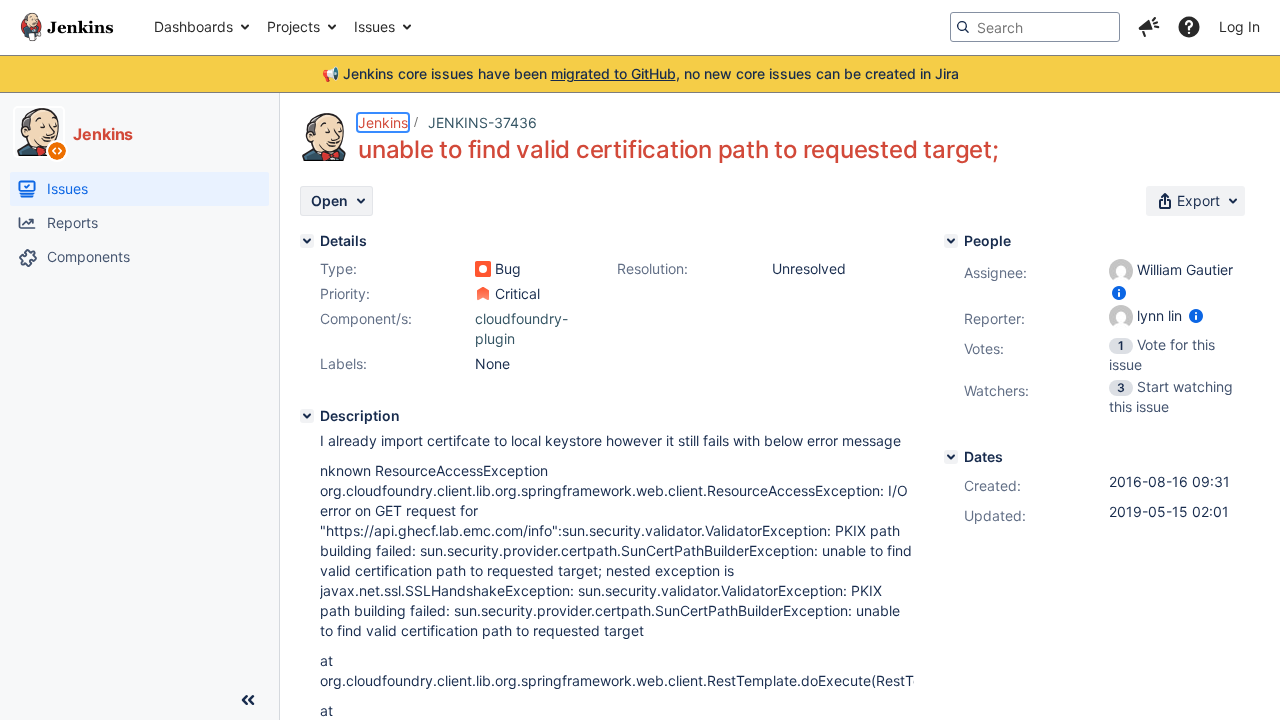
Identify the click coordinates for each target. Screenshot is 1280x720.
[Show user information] (1119, 292)
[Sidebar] (248, 700)
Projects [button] (293, 26)
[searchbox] (1035, 27)
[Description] (307, 416)
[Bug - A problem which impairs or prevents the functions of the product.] (483, 269)
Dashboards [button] (193, 26)
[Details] (307, 241)
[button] (1149, 27)
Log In (1239, 26)
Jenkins (383, 122)
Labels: (343, 363)
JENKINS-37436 (482, 122)
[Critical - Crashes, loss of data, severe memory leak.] (483, 294)
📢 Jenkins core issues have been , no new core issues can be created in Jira (640, 73)
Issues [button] (374, 26)
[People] (951, 241)
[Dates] (951, 457)
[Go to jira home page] (67, 27)
